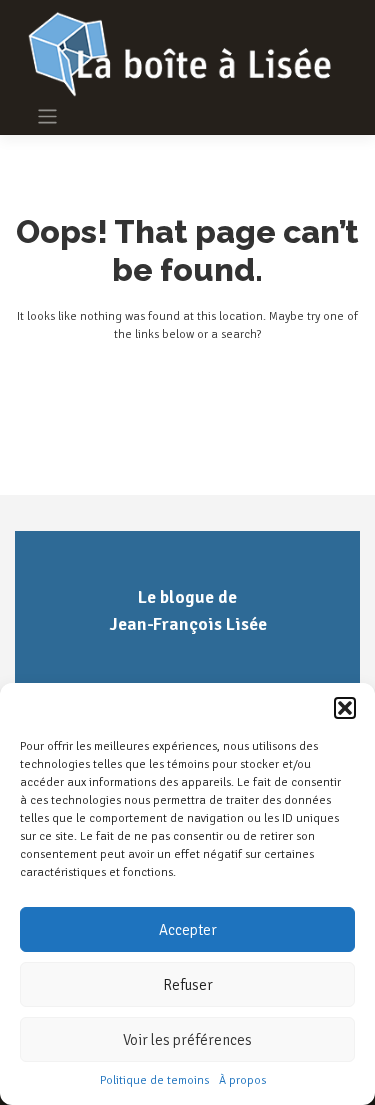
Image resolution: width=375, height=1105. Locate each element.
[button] (345, 708)
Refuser (188, 985)
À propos (242, 1080)
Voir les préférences (187, 1040)
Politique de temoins (154, 1080)
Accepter (188, 930)
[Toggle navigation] (47, 116)
